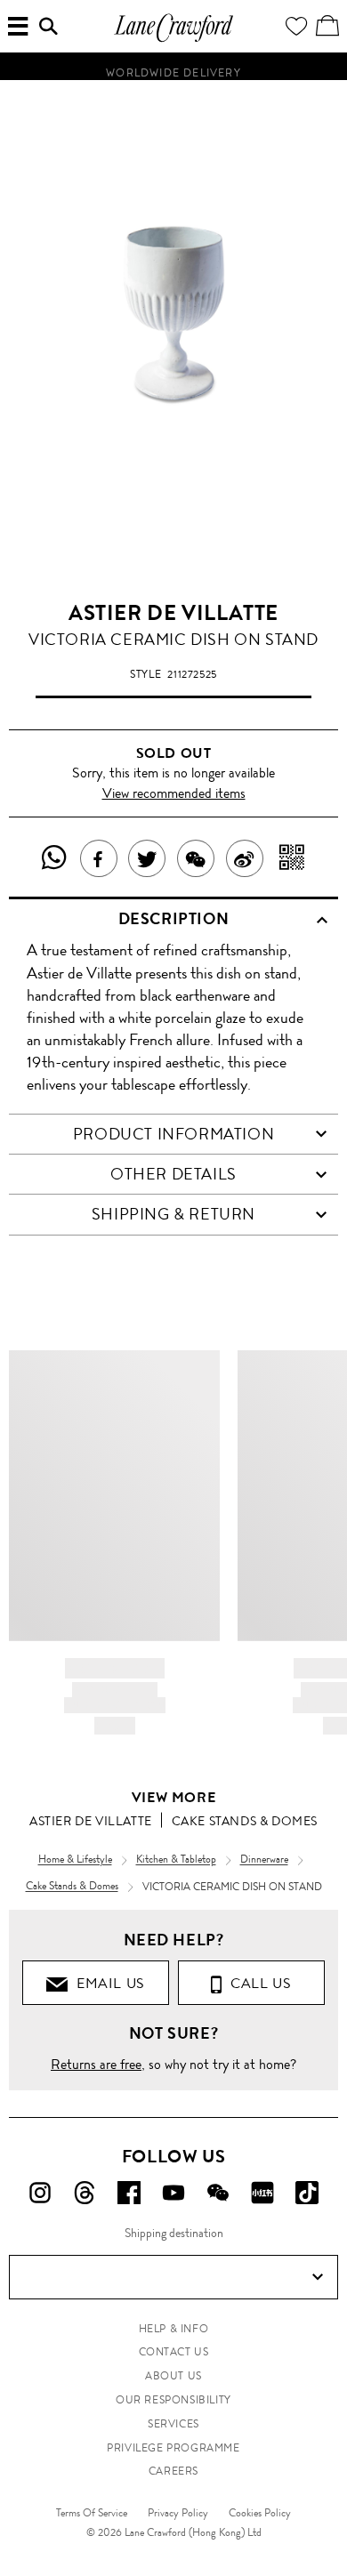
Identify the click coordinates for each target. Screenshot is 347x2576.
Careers (173, 2471)
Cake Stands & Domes (245, 1821)
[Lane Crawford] (173, 40)
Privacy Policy (178, 2513)
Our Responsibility (173, 2400)
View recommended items (174, 793)
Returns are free (96, 2064)
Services (173, 2424)
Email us (107, 1983)
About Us (173, 2376)
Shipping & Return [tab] (173, 1214)
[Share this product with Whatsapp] (55, 858)
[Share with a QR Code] (292, 858)
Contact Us (174, 2352)
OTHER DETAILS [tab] (173, 1174)
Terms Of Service (92, 2513)
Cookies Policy (260, 2513)
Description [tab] (174, 919)
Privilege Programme (173, 2448)
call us (257, 1983)
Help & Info (174, 2329)
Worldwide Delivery (173, 69)
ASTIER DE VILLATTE (173, 613)
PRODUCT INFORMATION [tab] (173, 1134)
